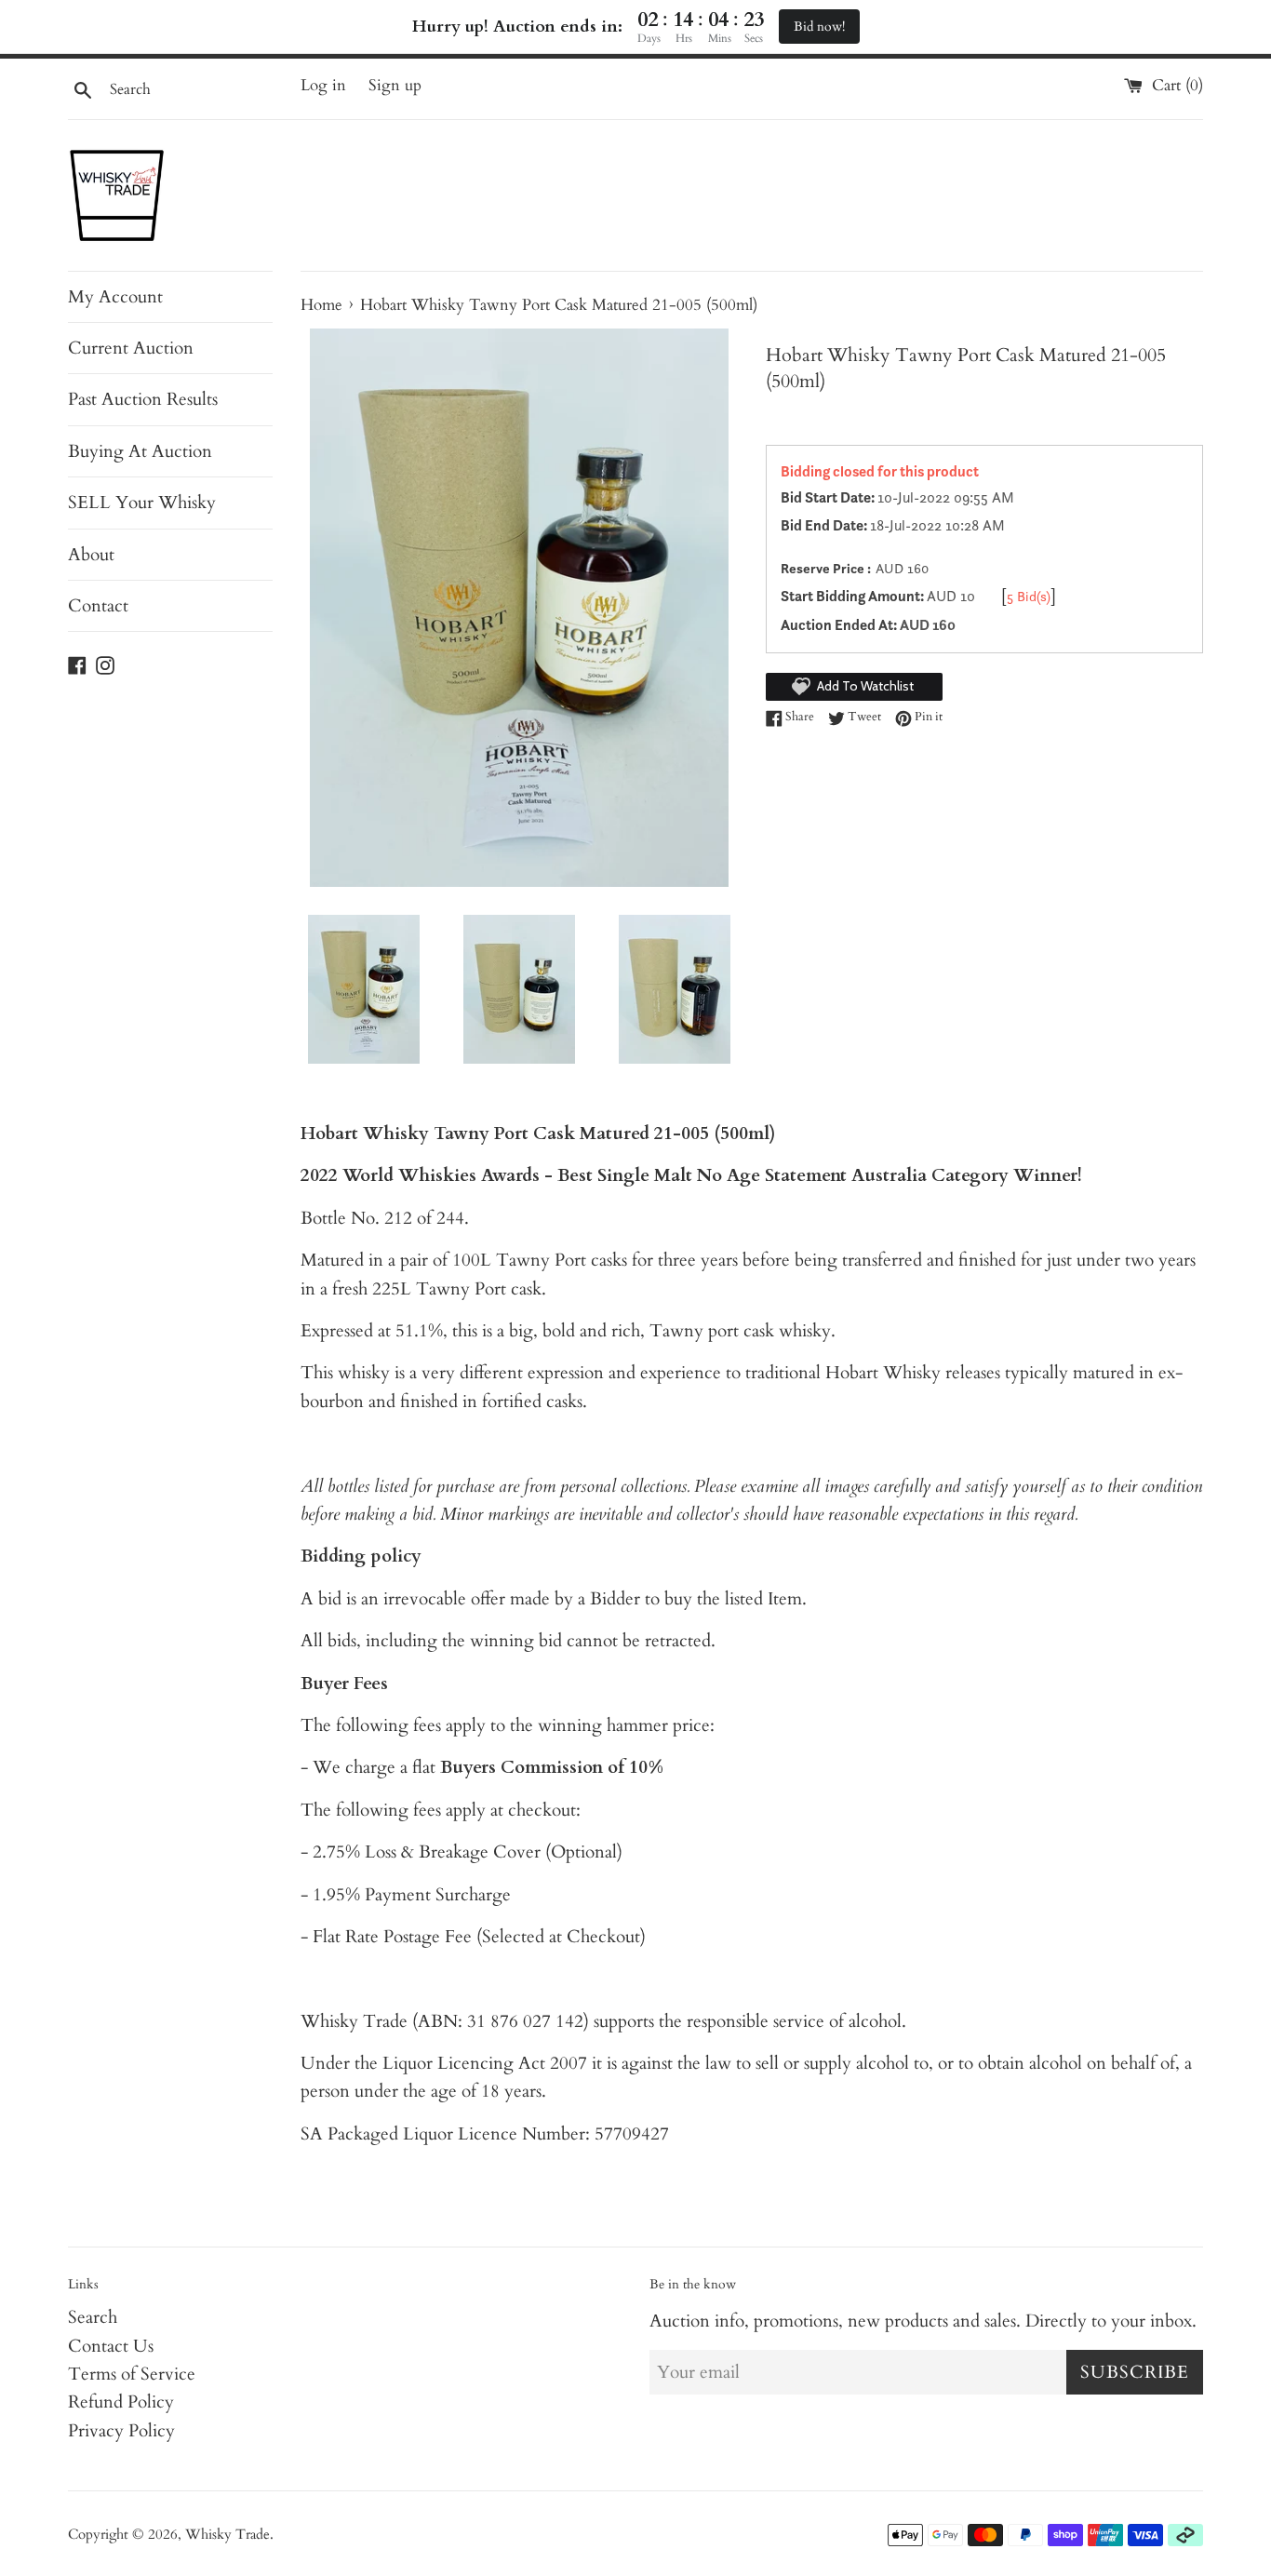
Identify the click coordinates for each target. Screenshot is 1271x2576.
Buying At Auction (140, 451)
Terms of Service (132, 2374)
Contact (98, 606)
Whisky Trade (227, 2535)
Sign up (395, 85)
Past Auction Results (143, 399)
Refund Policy (121, 2402)
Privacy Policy (121, 2431)
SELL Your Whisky (142, 503)
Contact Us (111, 2346)
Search (93, 2317)
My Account (115, 297)
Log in (323, 85)
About (91, 555)
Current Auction (131, 348)
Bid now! (819, 27)
